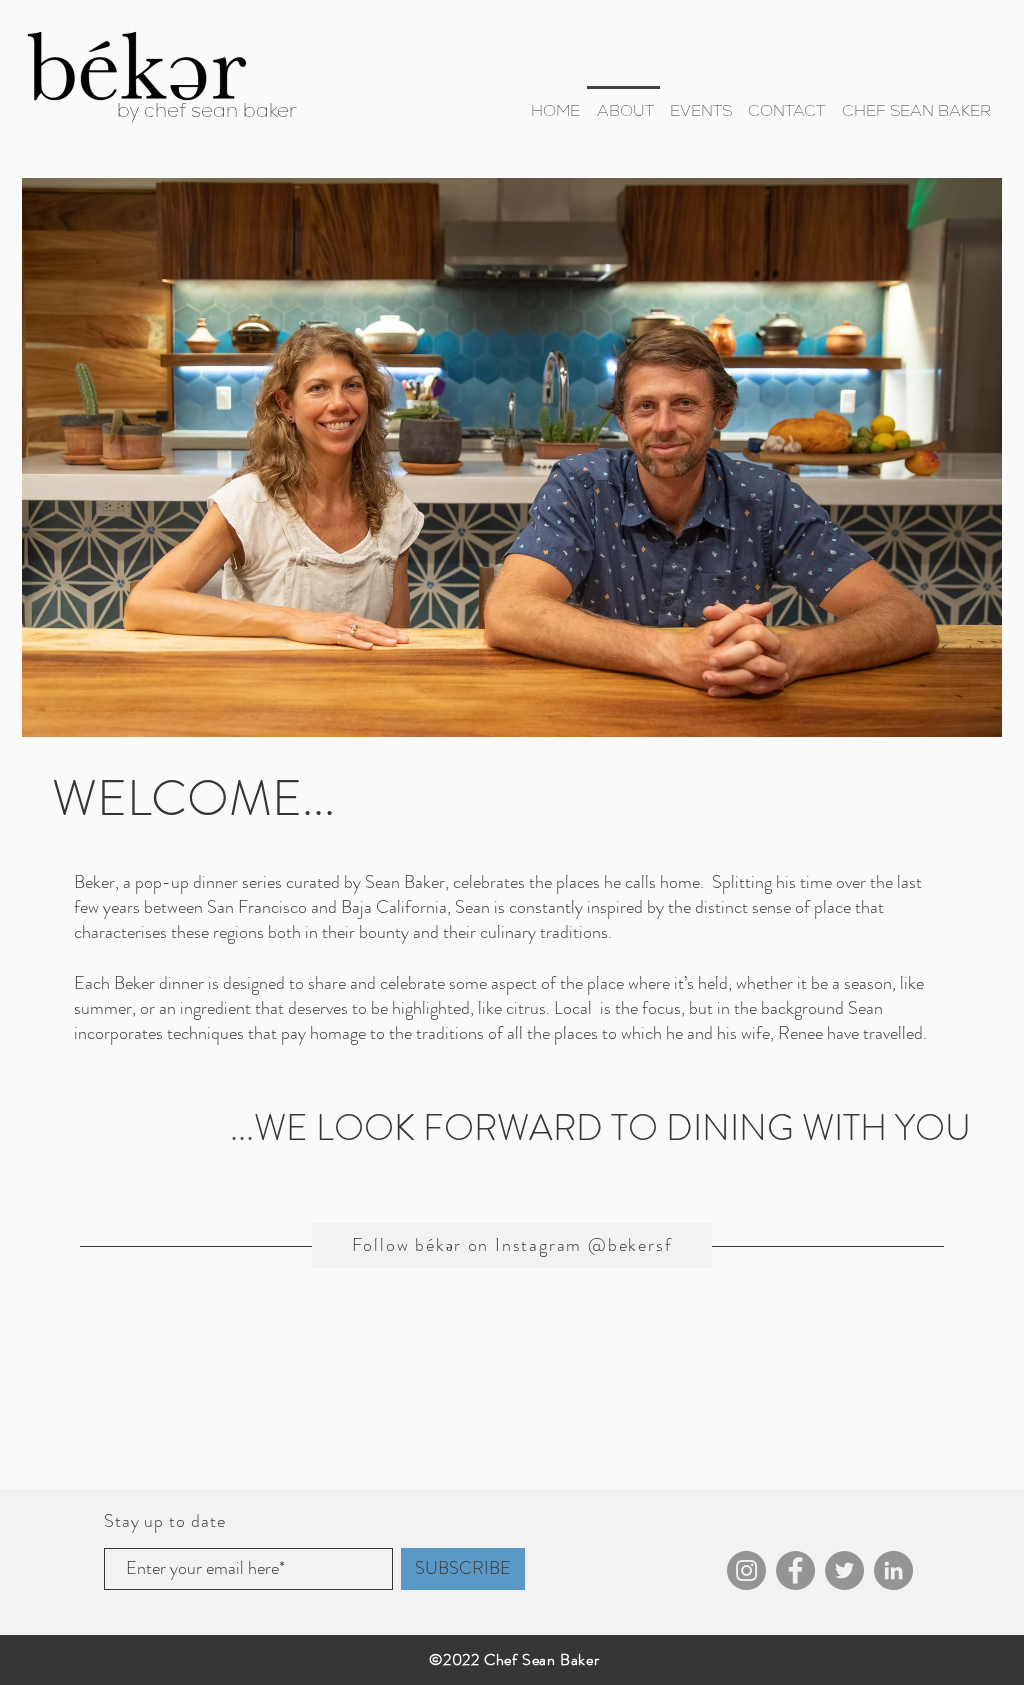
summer (103, 1008)
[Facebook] (795, 1570)
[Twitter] (844, 1570)
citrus (526, 1008)
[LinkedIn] (893, 1570)
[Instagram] (746, 1570)
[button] (625, 111)
